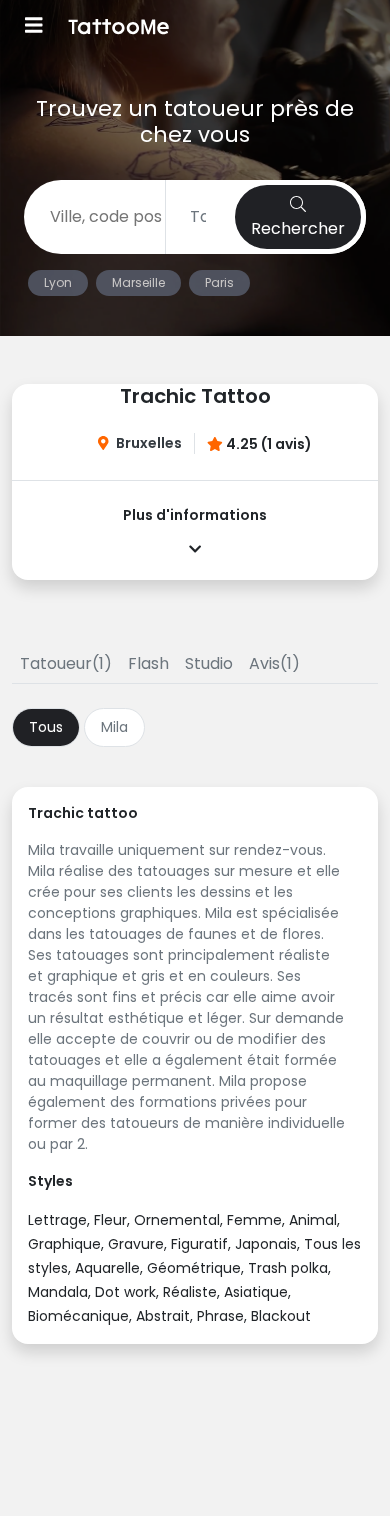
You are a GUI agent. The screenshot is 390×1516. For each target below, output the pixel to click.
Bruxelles (149, 443)
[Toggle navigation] (34, 27)
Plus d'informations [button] (195, 515)
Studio (209, 663)
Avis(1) (274, 663)
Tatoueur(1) (66, 663)
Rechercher (298, 228)
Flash (148, 663)
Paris (219, 282)
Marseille (138, 282)
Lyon (58, 282)
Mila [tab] (114, 727)
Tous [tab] (46, 727)
